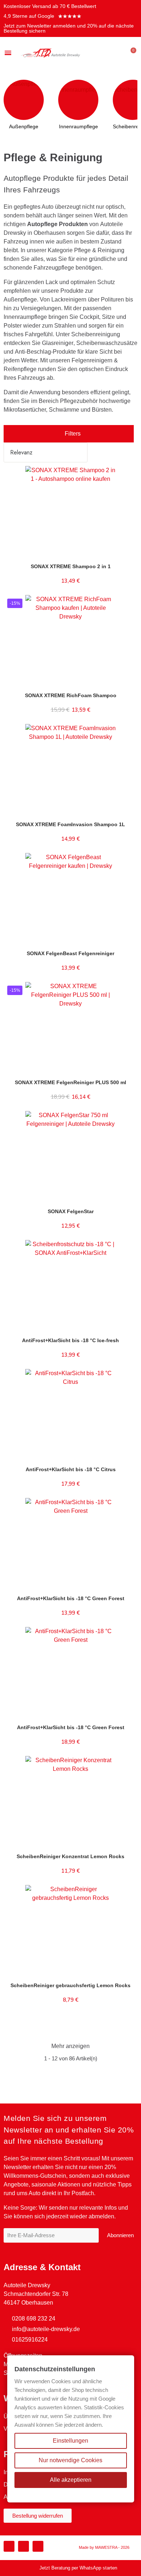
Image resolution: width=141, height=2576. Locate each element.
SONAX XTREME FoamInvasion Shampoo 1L (70, 824)
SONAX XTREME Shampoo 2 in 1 (71, 566)
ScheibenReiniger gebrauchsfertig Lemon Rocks (70, 1985)
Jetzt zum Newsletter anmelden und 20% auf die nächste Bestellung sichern (69, 28)
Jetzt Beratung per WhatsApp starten (78, 2568)
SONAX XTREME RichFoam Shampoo (71, 695)
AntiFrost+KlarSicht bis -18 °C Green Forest (71, 1598)
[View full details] (127, 480)
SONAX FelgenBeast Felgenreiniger (70, 953)
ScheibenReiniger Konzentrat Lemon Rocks (70, 1856)
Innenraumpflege (78, 126)
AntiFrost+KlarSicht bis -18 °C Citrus (71, 1469)
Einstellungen (70, 2441)
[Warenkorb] (130, 53)
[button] (108, 53)
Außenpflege (24, 126)
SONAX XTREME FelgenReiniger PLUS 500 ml (70, 1082)
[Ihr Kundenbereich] (119, 53)
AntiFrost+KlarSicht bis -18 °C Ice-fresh (70, 1340)
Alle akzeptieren (71, 2480)
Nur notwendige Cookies (70, 2460)
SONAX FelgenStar (71, 1211)
